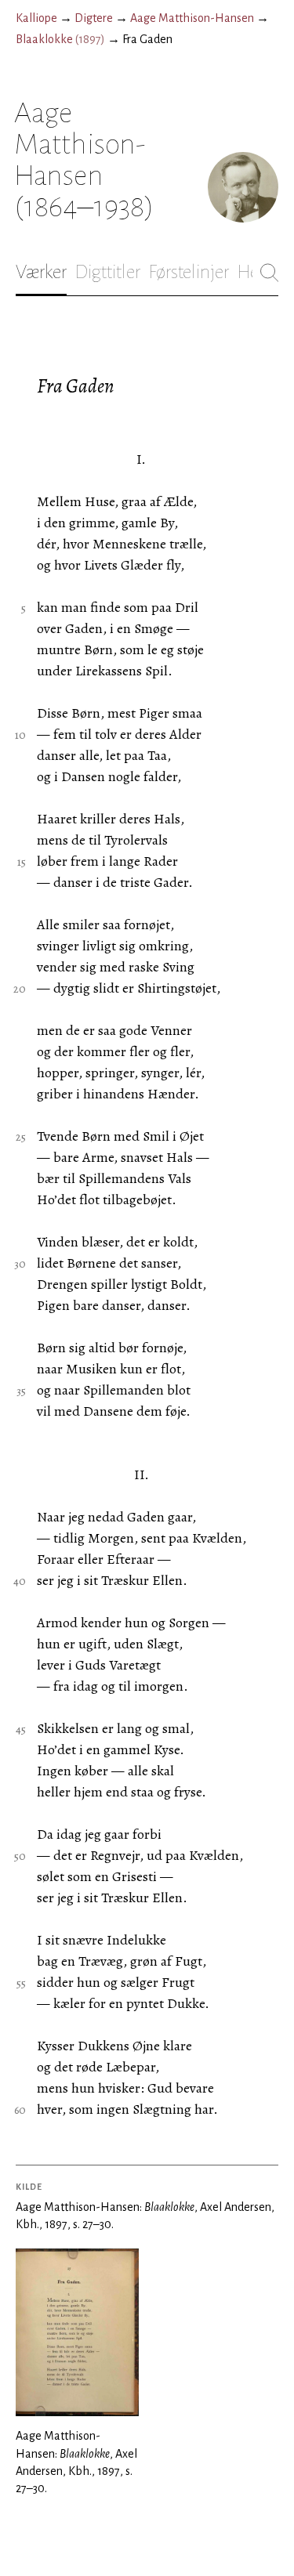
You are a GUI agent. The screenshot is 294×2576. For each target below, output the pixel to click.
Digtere (94, 18)
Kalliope (36, 18)
